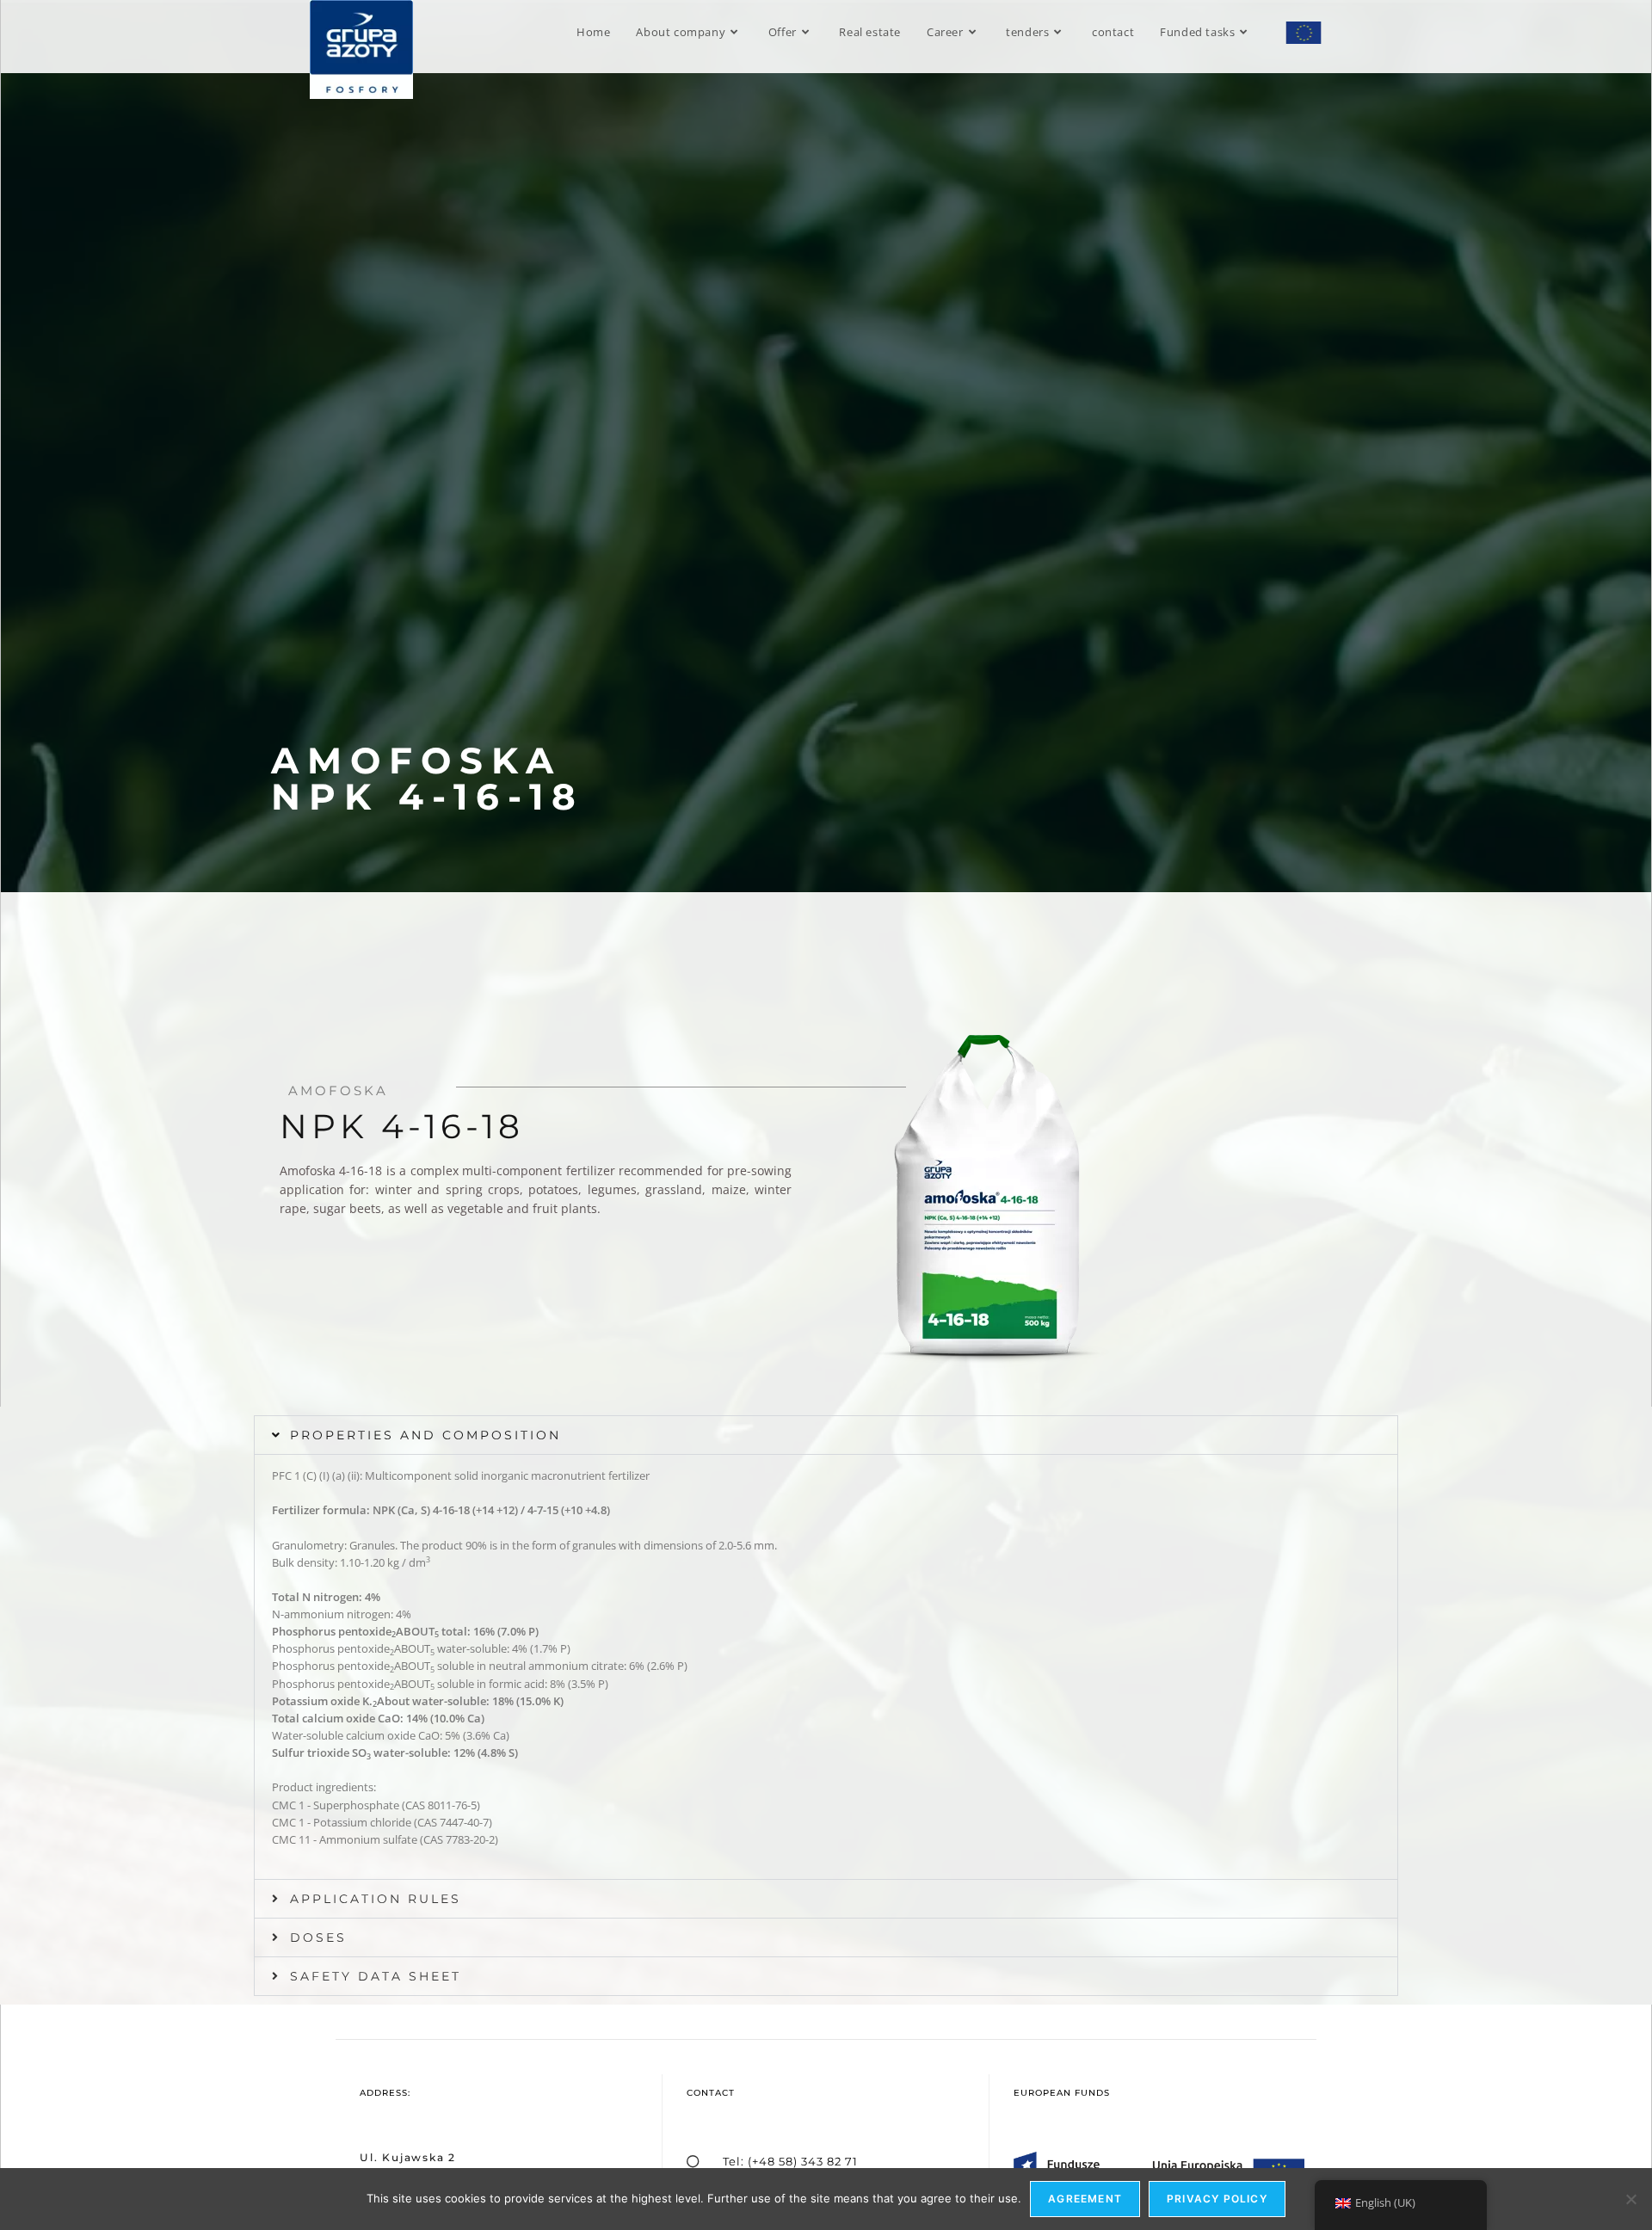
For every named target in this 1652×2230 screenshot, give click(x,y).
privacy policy (1217, 2199)
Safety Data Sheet (376, 1976)
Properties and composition (425, 1435)
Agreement (1085, 2199)
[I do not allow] (1630, 2199)
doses (318, 1937)
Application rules (376, 1899)
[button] (826, 1435)
